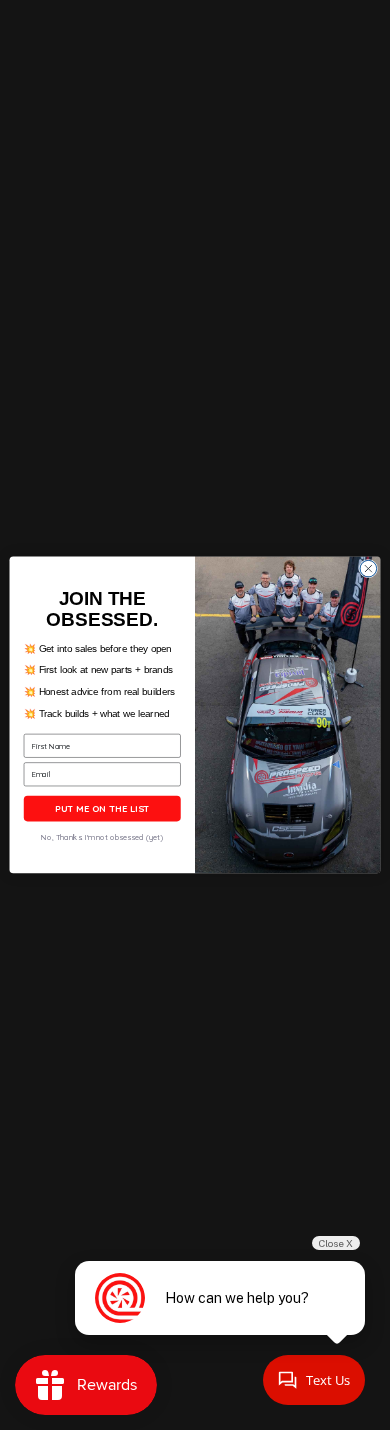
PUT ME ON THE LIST (102, 809)
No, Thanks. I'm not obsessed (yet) (102, 838)
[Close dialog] (368, 569)
